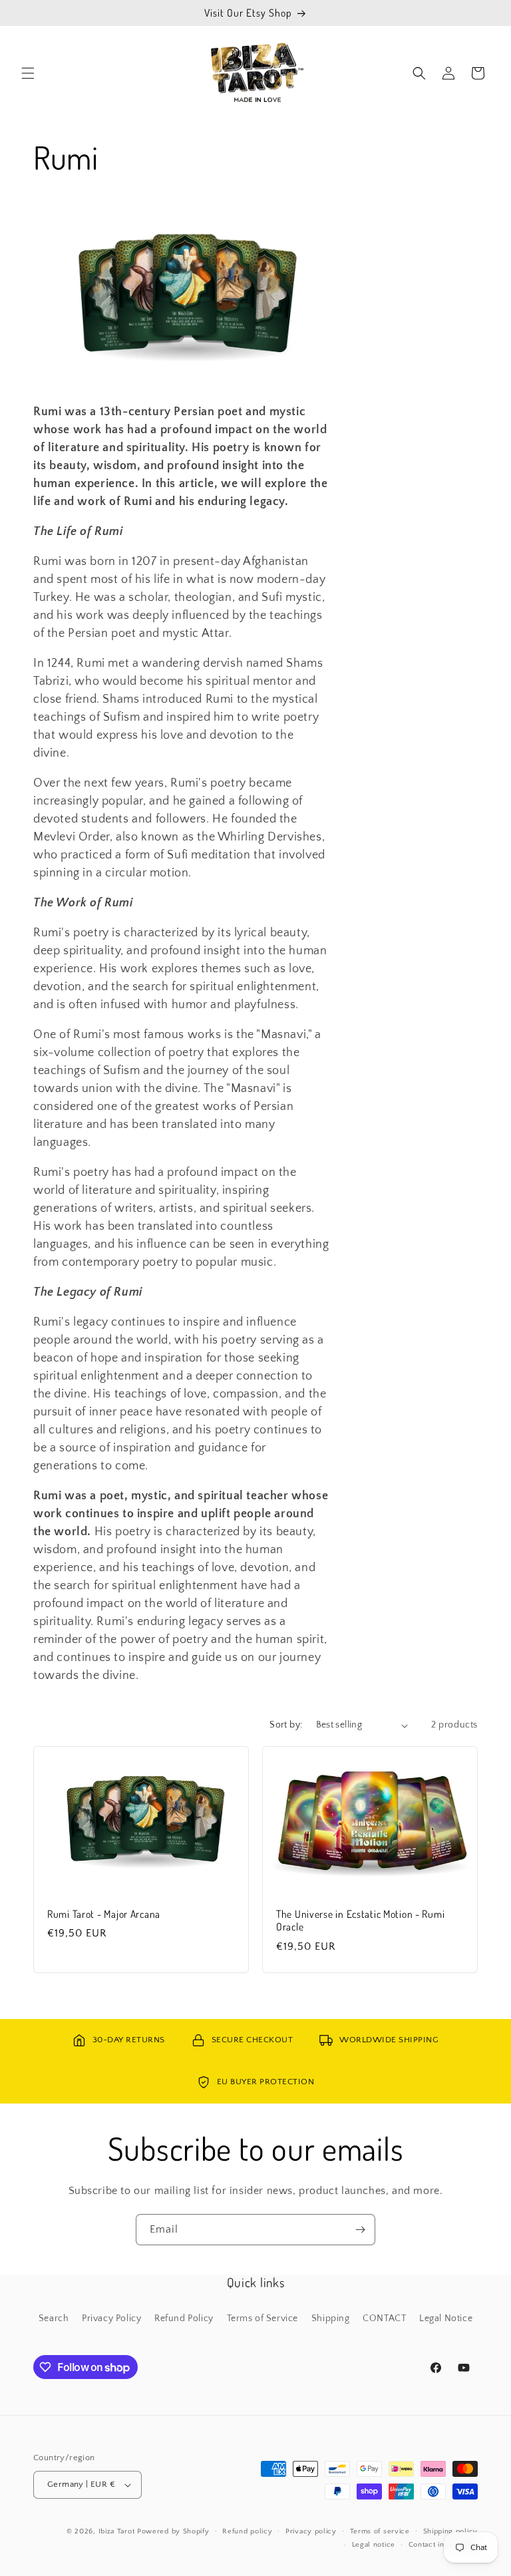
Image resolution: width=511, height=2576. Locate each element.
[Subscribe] (360, 2230)
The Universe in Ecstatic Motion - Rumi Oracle (360, 1921)
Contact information (443, 2545)
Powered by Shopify (173, 2531)
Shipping (331, 2318)
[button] (28, 73)
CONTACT (384, 2318)
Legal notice (374, 2545)
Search (54, 2318)
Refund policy (247, 2531)
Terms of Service (263, 2318)
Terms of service (380, 2531)
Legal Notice (446, 2318)
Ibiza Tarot (117, 2531)
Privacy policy (311, 2531)
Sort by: (286, 1725)
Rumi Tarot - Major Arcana (104, 1914)
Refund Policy (184, 2318)
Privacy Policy (111, 2318)
